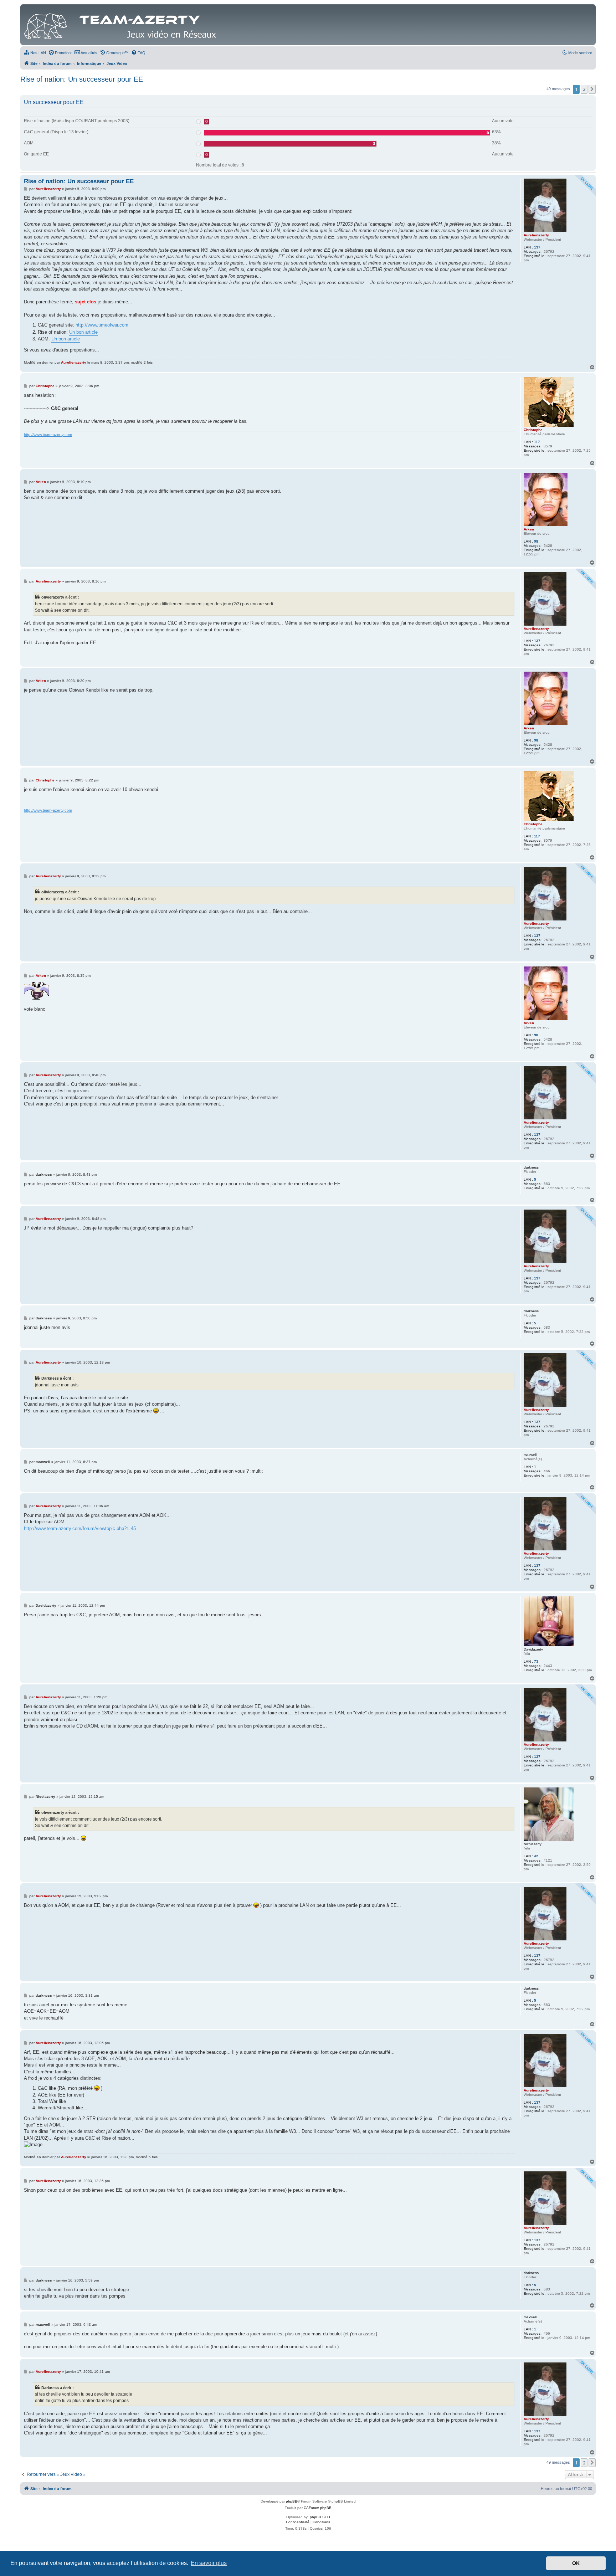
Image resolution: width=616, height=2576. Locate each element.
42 (536, 1856)
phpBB (292, 2501)
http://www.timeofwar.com (102, 325)
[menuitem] (35, 53)
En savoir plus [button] (209, 2563)
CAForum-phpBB (318, 2508)
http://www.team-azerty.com (48, 435)
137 (537, 247)
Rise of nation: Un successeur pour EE (82, 79)
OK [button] (576, 2563)
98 (536, 541)
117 (537, 442)
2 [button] (584, 89)
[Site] (122, 25)
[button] (592, 89)
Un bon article (83, 332)
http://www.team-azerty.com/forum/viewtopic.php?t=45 (80, 1528)
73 (536, 1661)
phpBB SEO (320, 2517)
